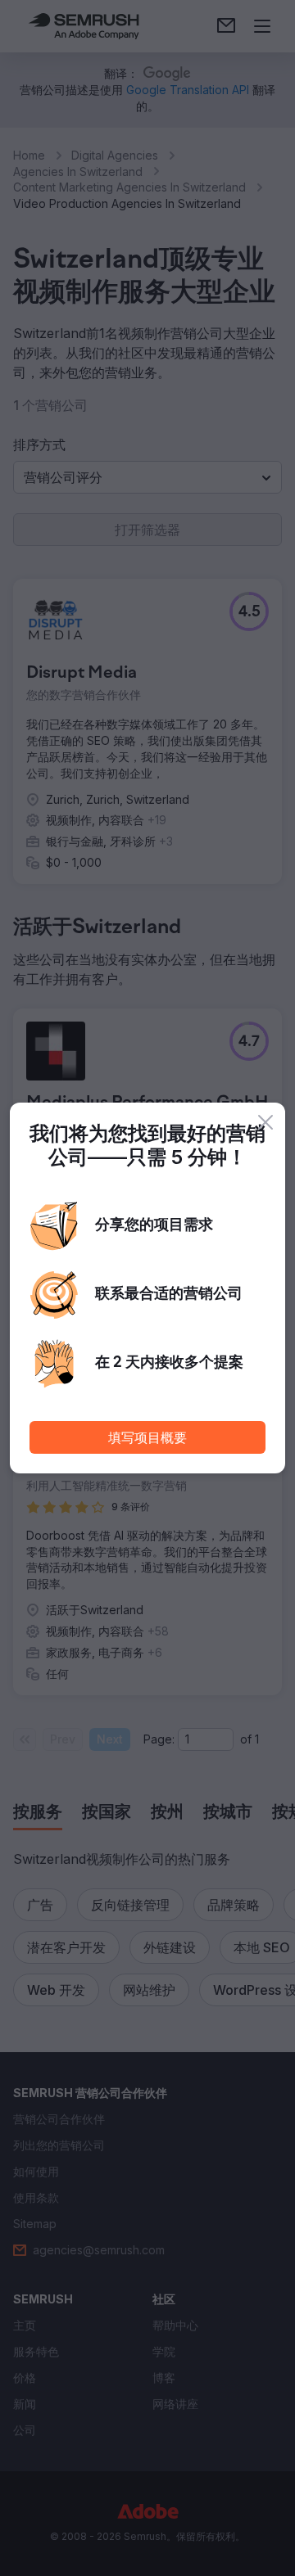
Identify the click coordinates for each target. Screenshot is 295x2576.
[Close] (265, 1122)
